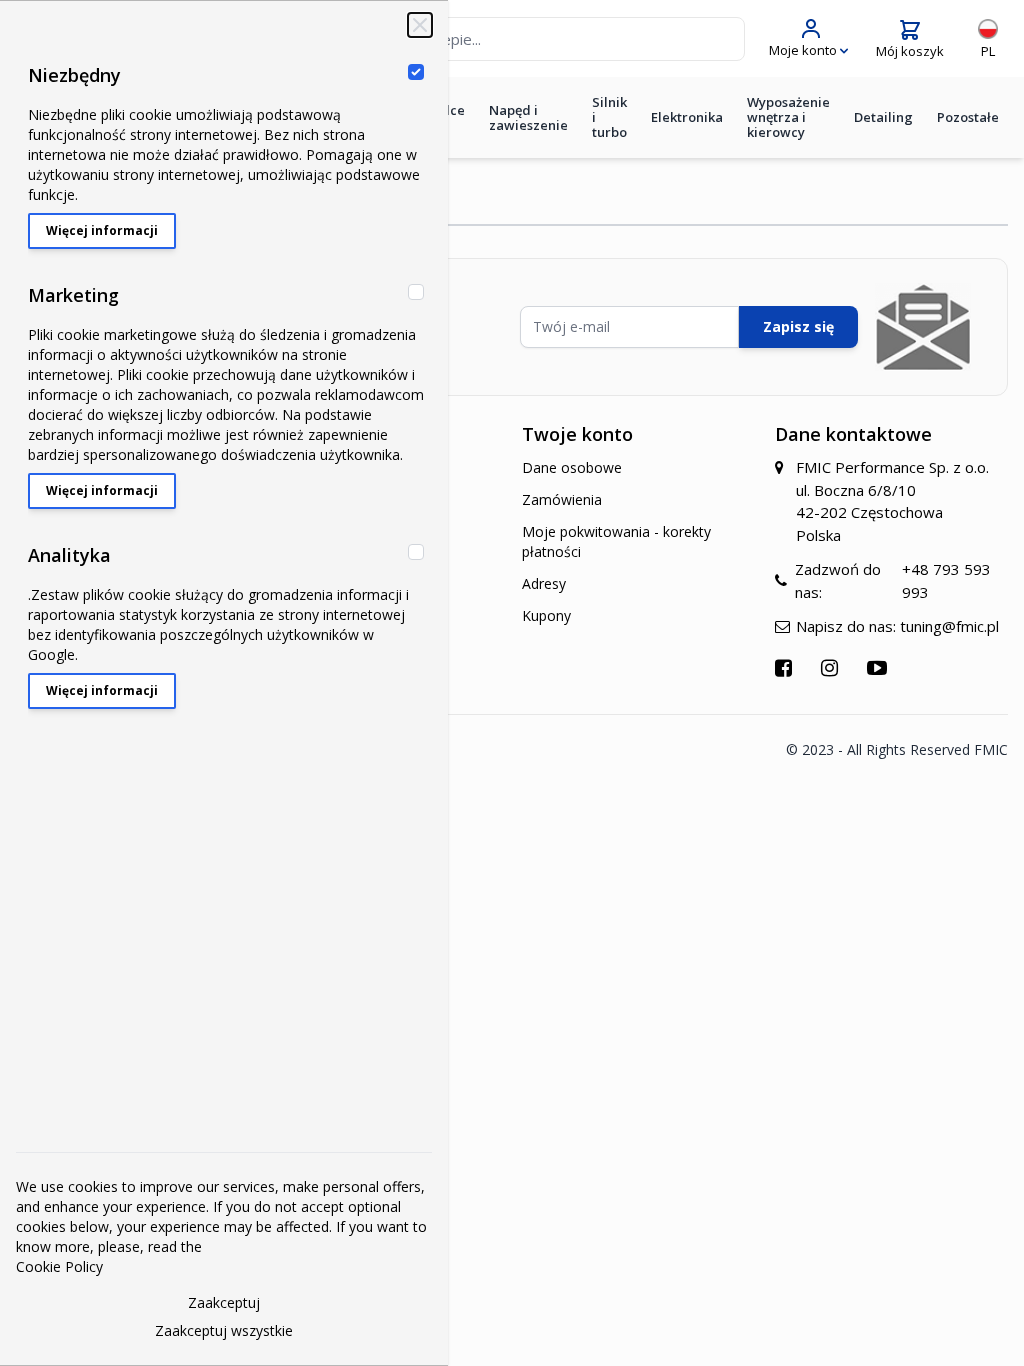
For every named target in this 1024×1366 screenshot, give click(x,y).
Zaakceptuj (224, 1302)
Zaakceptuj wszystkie (224, 1330)
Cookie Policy (59, 1266)
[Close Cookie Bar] (420, 25)
